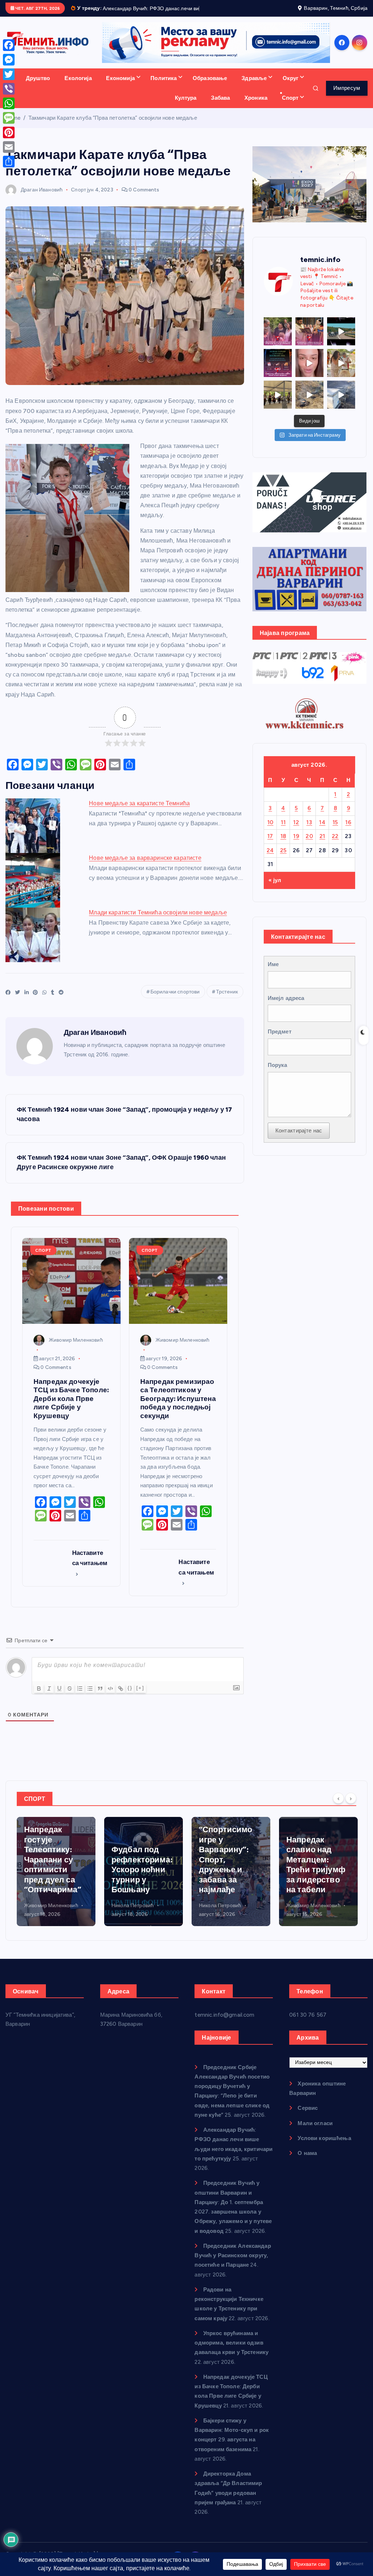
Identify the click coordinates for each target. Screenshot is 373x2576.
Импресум (347, 96)
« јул (275, 889)
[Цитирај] (100, 1697)
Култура (186, 106)
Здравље (254, 87)
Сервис (308, 2116)
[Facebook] (9, 45)
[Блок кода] (110, 1697)
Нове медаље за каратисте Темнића (139, 812)
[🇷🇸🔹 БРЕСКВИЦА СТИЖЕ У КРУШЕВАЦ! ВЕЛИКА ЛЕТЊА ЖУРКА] (309, 371)
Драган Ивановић (42, 198)
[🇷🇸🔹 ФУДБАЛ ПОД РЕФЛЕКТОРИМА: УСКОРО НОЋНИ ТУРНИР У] (278, 371)
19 (296, 845)
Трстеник (227, 1001)
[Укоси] (49, 1697)
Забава (220, 106)
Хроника (256, 106)
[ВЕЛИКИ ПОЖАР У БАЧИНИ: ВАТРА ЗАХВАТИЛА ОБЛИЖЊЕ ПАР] (341, 403)
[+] (140, 1696)
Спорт (290, 106)
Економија (120, 87)
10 (270, 831)
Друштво (38, 87)
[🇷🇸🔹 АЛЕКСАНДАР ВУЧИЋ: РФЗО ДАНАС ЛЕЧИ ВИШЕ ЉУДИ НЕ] (278, 340)
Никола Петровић (45, 1914)
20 (309, 845)
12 (296, 831)
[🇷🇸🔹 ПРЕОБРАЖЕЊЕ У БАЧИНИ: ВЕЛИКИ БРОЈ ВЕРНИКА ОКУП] (309, 340)
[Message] (9, 118)
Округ (291, 87)
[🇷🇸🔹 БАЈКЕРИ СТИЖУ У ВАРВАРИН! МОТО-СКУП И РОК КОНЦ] (341, 340)
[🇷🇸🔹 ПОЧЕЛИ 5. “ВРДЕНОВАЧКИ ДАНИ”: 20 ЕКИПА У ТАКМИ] (341, 371)
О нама (307, 2162)
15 (335, 831)
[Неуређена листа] (90, 1697)
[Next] (351, 1806)
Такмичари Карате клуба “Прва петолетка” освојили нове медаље (113, 126)
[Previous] (338, 1806)
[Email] (9, 147)
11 (283, 831)
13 (309, 831)
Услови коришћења (324, 2147)
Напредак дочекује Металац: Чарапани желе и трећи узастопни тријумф (316, 1868)
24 (270, 859)
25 (283, 859)
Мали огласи (315, 2132)
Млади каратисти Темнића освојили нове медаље (158, 921)
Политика (164, 87)
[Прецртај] (70, 1697)
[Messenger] (9, 60)
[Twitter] (9, 74)
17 (270, 845)
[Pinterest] (9, 132)
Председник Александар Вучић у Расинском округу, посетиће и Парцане (233, 2264)
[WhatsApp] (9, 103)
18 (283, 845)
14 (322, 831)
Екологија (78, 87)
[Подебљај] (39, 1697)
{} (130, 1696)
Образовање (210, 87)
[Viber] (9, 89)
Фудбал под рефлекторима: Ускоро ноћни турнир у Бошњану (55, 1878)
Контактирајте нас (299, 1139)
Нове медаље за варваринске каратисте (145, 867)
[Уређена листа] (80, 1697)
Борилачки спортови (175, 1001)
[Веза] (121, 1697)
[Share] (9, 162)
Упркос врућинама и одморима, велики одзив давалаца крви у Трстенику (231, 2351)
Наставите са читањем (90, 1566)
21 (322, 845)
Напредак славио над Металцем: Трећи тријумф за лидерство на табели (228, 1873)
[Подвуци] (59, 1697)
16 (348, 831)
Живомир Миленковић (76, 1348)
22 (335, 845)
